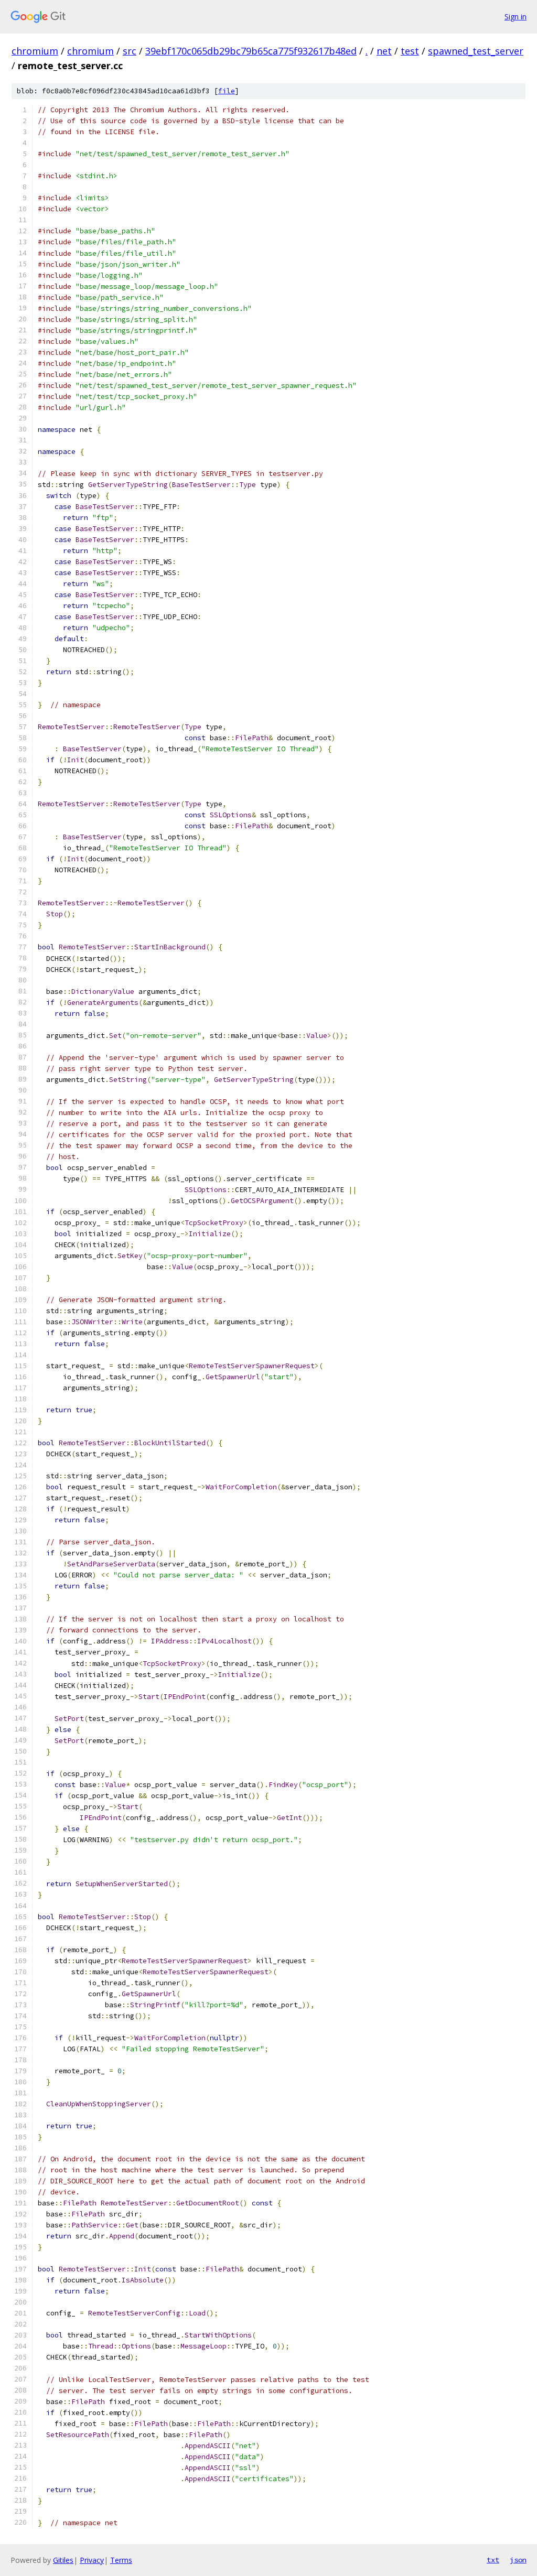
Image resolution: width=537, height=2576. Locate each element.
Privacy (92, 2560)
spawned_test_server (476, 51)
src (130, 51)
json (518, 2560)
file (227, 91)
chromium (35, 51)
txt (493, 2560)
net (384, 51)
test (410, 51)
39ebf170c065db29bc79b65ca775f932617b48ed (251, 51)
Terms (121, 2560)
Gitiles (63, 2560)
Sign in (515, 17)
